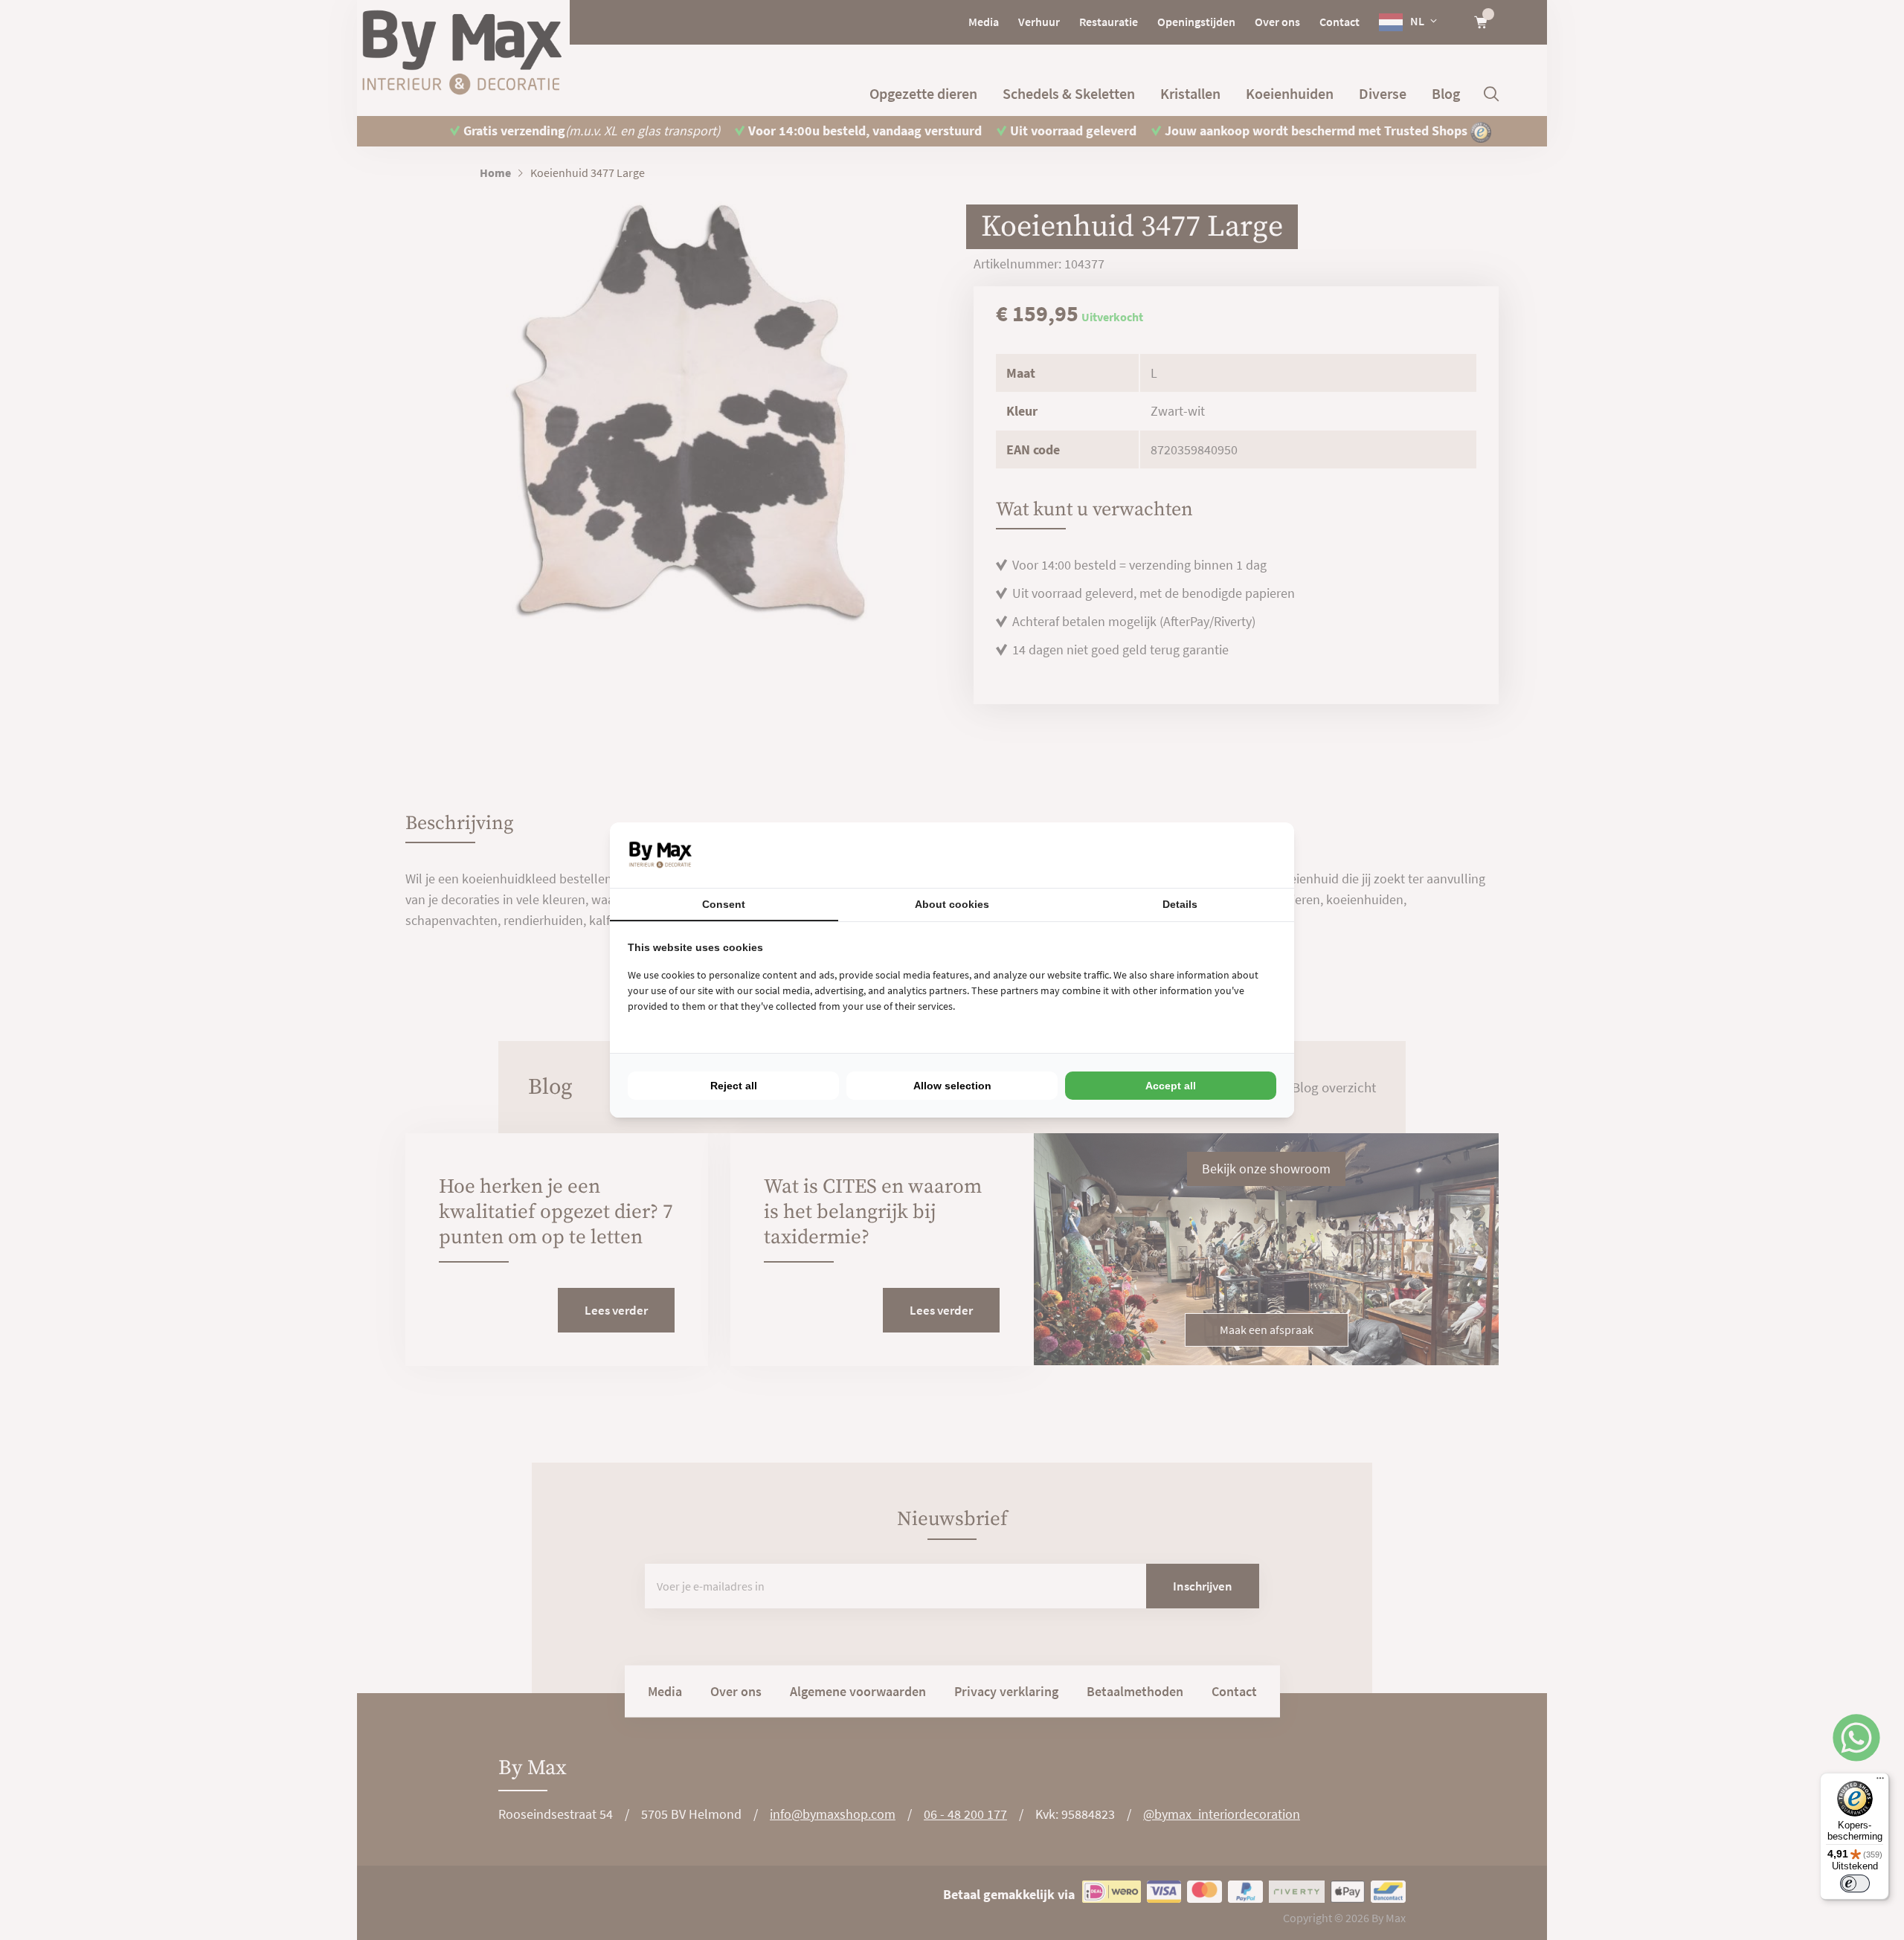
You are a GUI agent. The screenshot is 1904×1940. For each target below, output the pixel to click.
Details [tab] (1180, 904)
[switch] (1855, 1883)
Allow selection (952, 1086)
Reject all (734, 1086)
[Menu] (1880, 1782)
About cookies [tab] (952, 904)
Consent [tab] (724, 904)
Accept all (1171, 1086)
